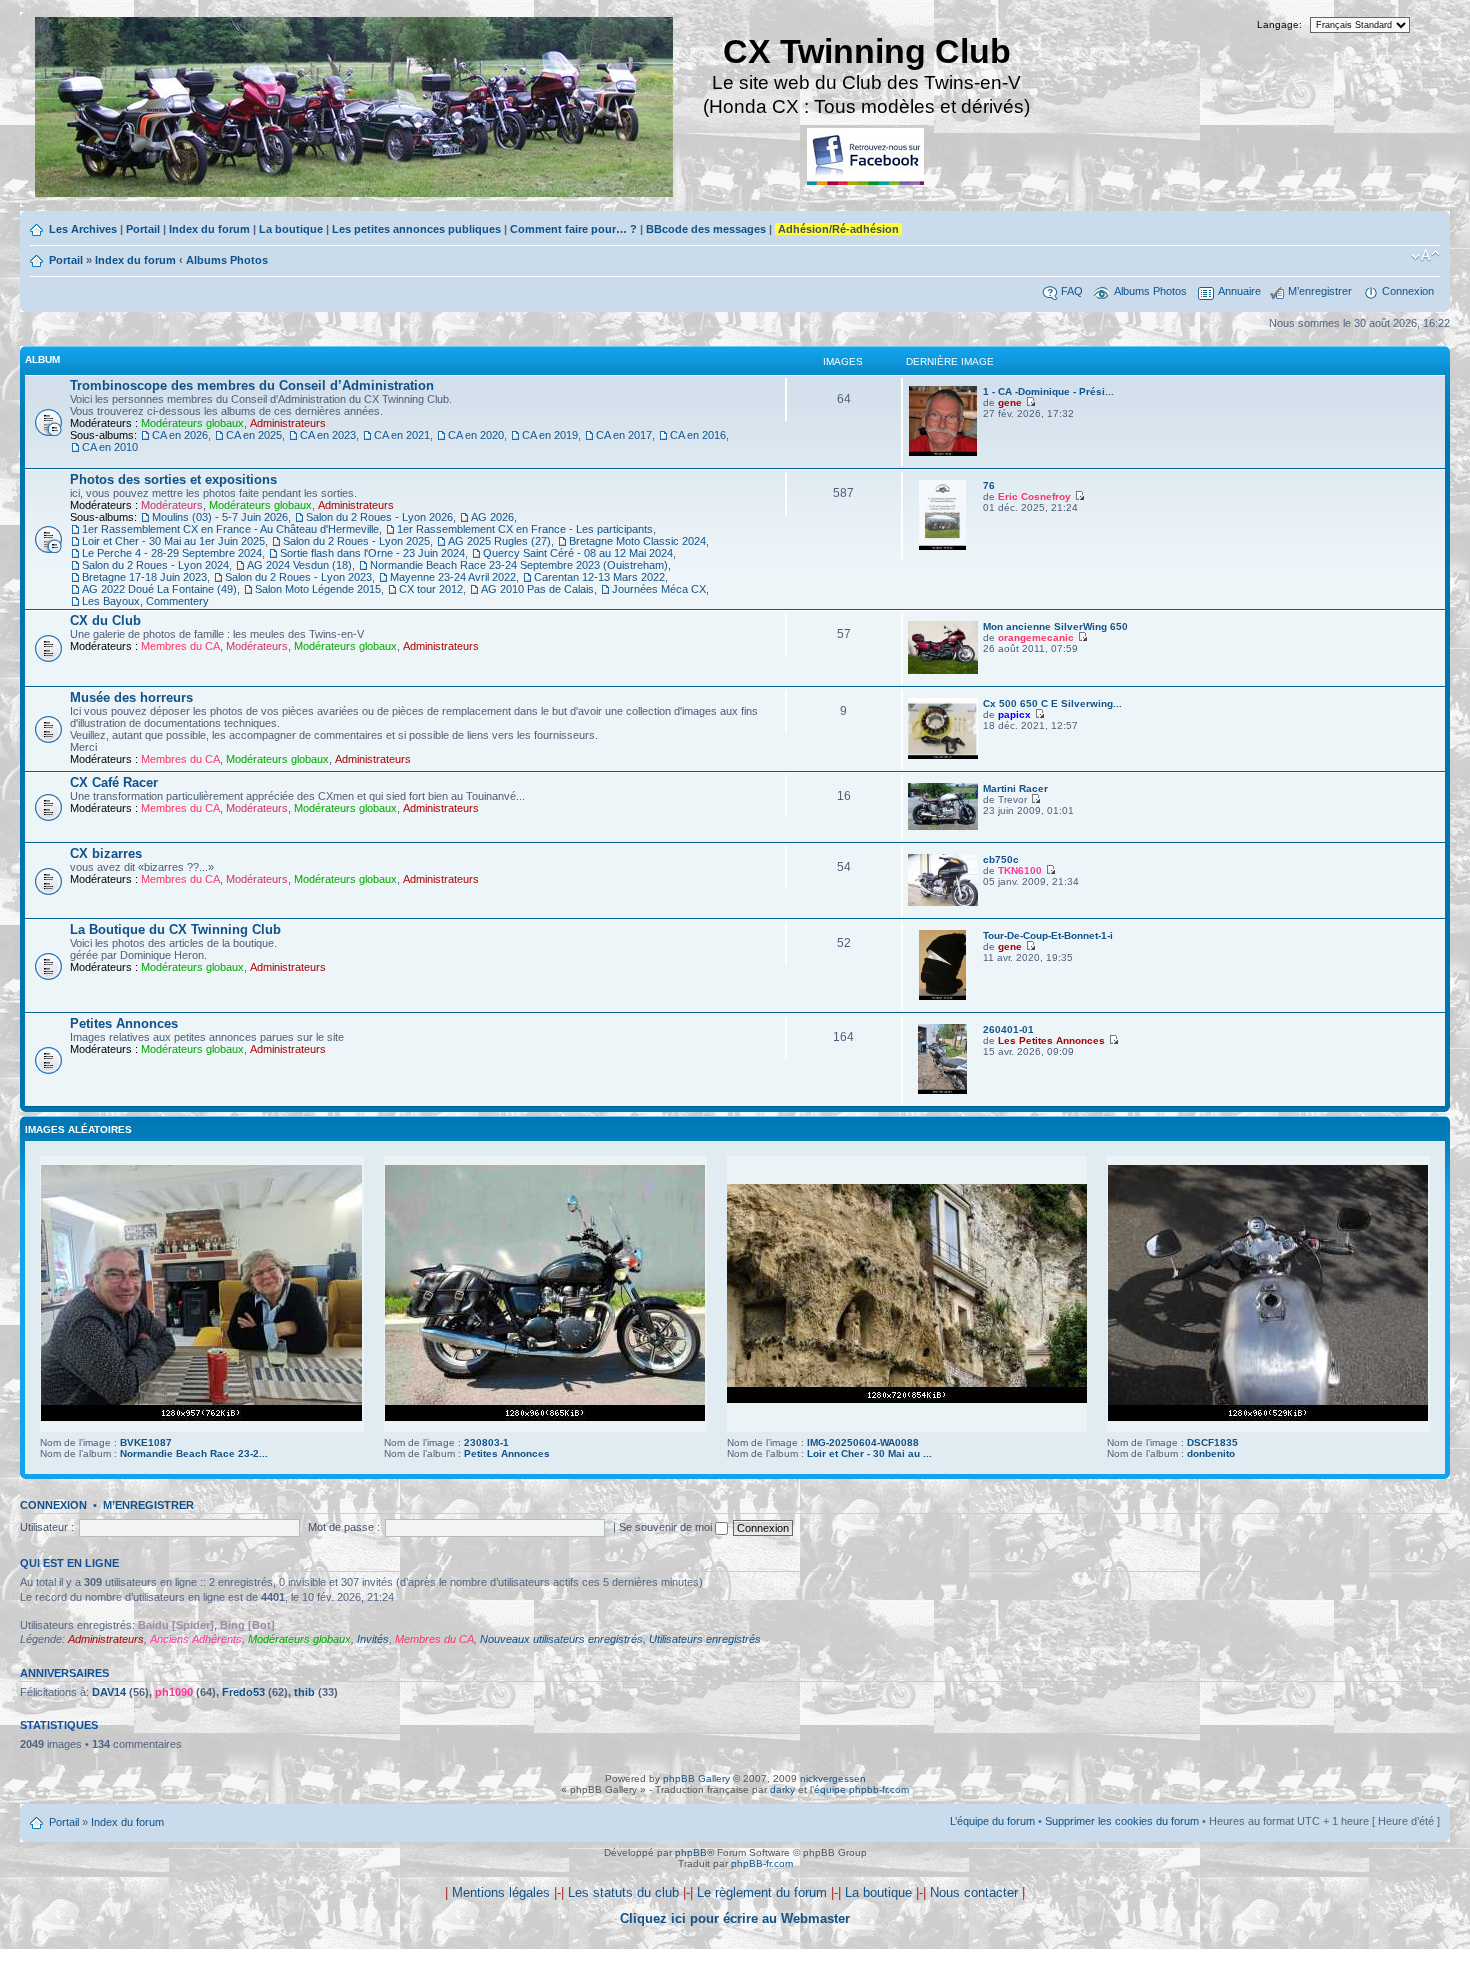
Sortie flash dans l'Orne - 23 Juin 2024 (372, 553)
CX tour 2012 (431, 589)
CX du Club (105, 620)
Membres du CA (180, 646)
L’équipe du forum (992, 1821)
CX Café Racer (114, 782)
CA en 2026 (180, 435)
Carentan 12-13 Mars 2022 (599, 577)
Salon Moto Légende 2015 (318, 589)
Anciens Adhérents (196, 1639)
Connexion (1408, 291)
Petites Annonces (124, 1023)
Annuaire (1239, 291)
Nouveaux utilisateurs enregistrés (561, 1639)
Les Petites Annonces (1051, 1040)
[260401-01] (942, 1090)
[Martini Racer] (943, 826)
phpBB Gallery (696, 1778)
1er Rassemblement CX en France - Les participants (525, 529)
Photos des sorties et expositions (173, 479)
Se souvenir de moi (667, 1527)
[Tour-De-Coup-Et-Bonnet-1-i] (942, 996)
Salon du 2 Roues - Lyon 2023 (298, 577)
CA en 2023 (328, 435)
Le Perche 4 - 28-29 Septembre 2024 (172, 553)
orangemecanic (1036, 637)
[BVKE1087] (201, 1417)
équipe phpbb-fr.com (861, 1789)
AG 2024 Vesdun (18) (299, 565)
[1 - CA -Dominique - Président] (943, 452)
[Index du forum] (355, 109)
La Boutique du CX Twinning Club (175, 929)
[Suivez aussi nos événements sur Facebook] (867, 157)
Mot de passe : (344, 1527)
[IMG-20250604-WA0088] (907, 1399)
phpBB (691, 1852)
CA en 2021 (402, 435)
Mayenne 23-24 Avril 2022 (453, 577)
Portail (143, 229)
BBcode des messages (706, 229)
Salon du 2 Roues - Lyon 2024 (155, 565)
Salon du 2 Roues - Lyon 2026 (379, 517)
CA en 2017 (624, 435)
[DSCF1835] (1268, 1417)
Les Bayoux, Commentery (145, 601)
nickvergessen (833, 1778)
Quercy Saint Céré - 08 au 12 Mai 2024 (578, 553)
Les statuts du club (623, 1892)
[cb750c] (943, 902)
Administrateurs (288, 423)
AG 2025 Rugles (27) (499, 541)
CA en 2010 (110, 447)
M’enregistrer (1320, 291)
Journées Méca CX (659, 589)
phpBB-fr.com (762, 1863)
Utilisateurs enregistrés (705, 1639)
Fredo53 (243, 1692)
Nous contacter (974, 1892)
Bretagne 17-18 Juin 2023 (144, 577)
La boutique (291, 229)
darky (782, 1789)
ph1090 (174, 1692)
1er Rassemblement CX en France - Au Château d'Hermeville (230, 529)
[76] (942, 546)
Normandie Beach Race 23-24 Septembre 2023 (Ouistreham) (519, 565)
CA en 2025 (254, 435)
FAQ (1072, 291)
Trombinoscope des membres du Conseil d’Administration (252, 385)
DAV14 (109, 1692)
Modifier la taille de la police (1425, 256)
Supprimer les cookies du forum (1122, 1821)
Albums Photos (227, 260)
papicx (1014, 714)
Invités (373, 1639)
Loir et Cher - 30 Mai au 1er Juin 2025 (173, 541)
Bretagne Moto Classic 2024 (637, 541)
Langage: (1279, 24)
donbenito (1211, 1453)
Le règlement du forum (762, 1892)
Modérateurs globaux (192, 423)
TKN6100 (1020, 870)
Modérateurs (172, 505)
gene (1010, 402)
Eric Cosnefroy (1034, 496)
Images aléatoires (78, 1129)
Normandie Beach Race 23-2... (194, 1453)
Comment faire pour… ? (573, 229)
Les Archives (83, 229)
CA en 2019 (550, 435)
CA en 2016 (698, 435)
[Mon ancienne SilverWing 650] (943, 670)
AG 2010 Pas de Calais (537, 589)
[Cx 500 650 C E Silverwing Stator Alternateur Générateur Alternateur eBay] (943, 755)
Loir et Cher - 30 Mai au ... (869, 1453)
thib (304, 1692)
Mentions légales (501, 1892)
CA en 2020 (476, 435)
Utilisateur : (47, 1527)
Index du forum (209, 229)
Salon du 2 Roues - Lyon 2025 (356, 541)
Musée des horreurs (131, 697)
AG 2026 (492, 517)
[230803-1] (545, 1417)
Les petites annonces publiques (416, 229)
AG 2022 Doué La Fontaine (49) (159, 589)
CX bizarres (106, 853)
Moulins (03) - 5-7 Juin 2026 (220, 517)
